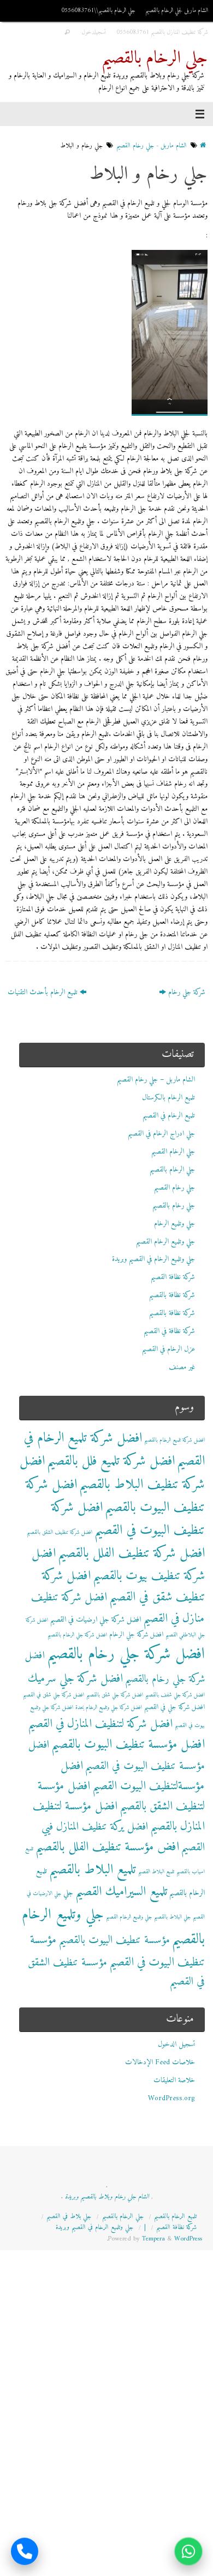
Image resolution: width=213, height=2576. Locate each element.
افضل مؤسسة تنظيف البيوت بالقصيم (128, 1745)
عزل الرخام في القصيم (168, 1349)
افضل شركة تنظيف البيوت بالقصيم (115, 1496)
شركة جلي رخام (186, 993)
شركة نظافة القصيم (173, 1277)
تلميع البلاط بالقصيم (93, 1870)
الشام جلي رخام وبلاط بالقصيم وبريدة (107, 2197)
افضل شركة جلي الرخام (136, 1635)
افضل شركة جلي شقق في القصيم (54, 1695)
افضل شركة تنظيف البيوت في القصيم (128, 1519)
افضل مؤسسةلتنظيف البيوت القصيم (133, 1776)
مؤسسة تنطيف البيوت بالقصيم (114, 1940)
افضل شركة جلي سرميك (75, 1679)
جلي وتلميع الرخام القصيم (165, 1242)
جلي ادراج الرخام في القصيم (161, 1134)
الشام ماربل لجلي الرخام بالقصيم (177, 10)
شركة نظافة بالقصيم (172, 1295)
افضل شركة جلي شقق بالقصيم (115, 1695)
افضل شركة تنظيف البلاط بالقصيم (112, 1473)
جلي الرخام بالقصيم (155, 59)
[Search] (67, 32)
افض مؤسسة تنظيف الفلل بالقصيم (107, 1847)
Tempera (153, 2239)
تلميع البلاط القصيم (156, 1872)
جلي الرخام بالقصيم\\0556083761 (98, 10)
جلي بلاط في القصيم (69, 2216)
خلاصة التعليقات (174, 2081)
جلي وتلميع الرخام (174, 1224)
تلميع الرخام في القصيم (169, 1116)
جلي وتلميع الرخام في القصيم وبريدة (153, 1259)
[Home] (203, 146)
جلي (68, 1893)
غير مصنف (182, 1367)
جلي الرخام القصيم (173, 1152)
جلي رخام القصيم (174, 1188)
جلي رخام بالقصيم (174, 1206)
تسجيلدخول (94, 32)
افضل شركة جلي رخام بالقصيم (126, 1654)
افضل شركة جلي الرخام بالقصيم (77, 1635)
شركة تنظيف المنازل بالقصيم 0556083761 (162, 32)
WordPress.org (171, 2099)
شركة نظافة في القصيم (169, 1331)
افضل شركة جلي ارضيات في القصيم (96, 1620)
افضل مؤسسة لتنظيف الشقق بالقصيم (121, 1796)
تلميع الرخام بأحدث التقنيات (44, 993)
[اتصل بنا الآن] (25, 2551)
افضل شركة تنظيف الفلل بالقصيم (131, 1553)
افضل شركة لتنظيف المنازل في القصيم (100, 1724)
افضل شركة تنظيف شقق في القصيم (123, 1587)
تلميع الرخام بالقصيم (175, 2216)
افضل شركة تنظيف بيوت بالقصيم (118, 1565)
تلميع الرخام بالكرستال (168, 1098)
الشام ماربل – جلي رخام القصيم (156, 1080)
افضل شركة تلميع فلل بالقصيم (111, 1461)
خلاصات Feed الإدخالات (160, 2063)
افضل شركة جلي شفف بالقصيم (175, 1695)
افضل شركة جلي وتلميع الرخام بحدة (109, 1708)
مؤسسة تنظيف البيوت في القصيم (117, 1951)
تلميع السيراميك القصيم (121, 1892)
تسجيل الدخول (176, 2045)
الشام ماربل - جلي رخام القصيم (152, 146)
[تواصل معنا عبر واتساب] (188, 2551)
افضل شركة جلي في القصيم (174, 1707)
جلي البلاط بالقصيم (172, 1917)
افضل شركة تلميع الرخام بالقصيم (174, 1440)
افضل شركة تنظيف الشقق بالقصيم (60, 1532)
